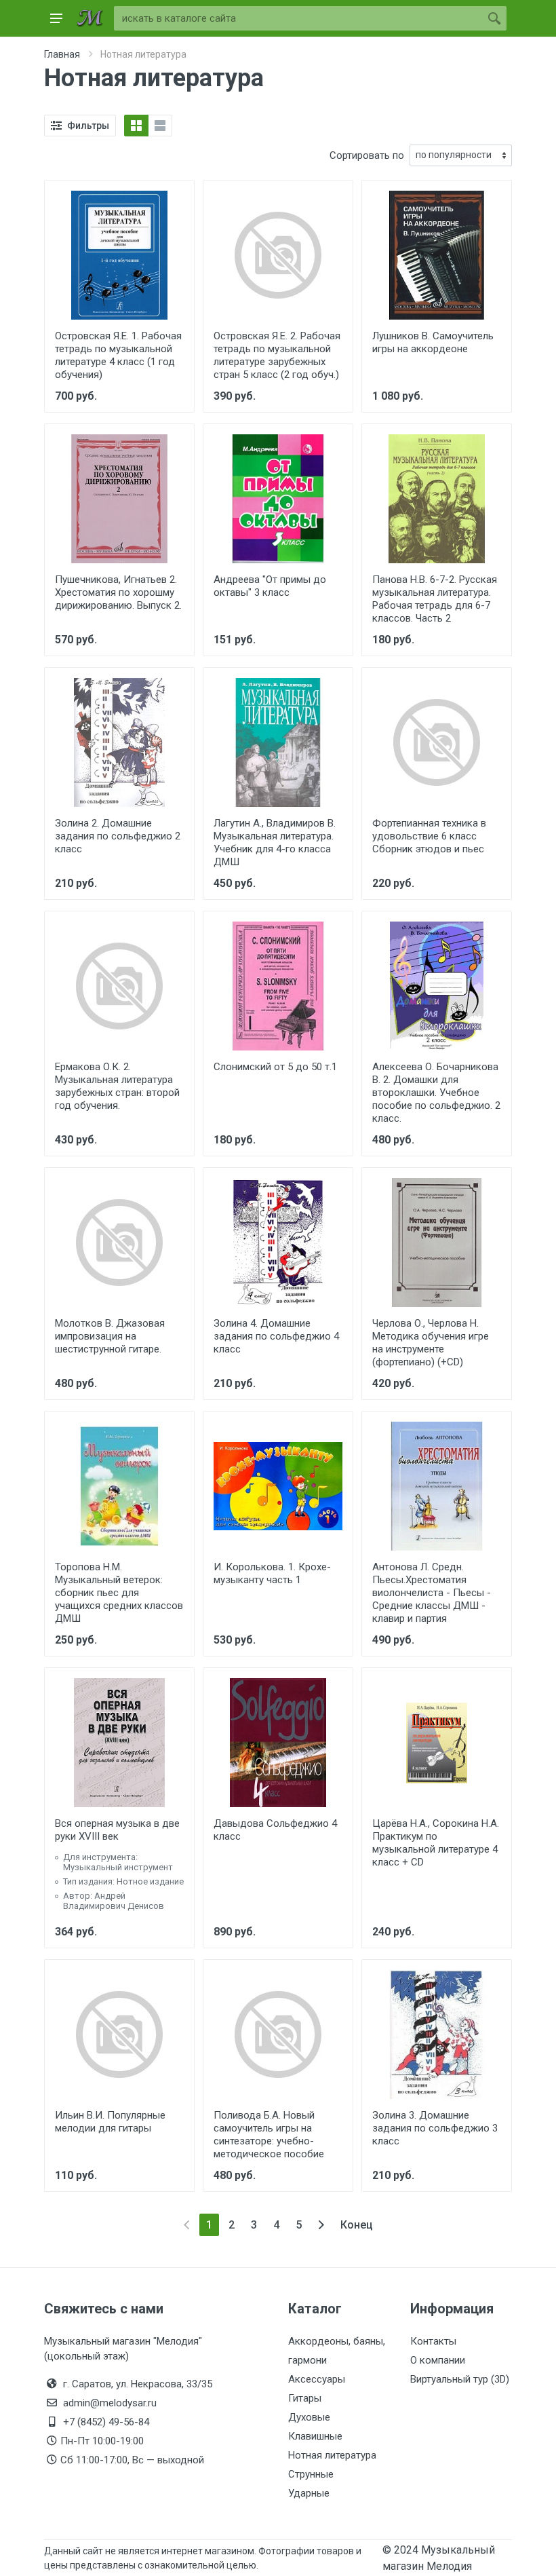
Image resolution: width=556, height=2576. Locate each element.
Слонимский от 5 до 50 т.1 (275, 1067)
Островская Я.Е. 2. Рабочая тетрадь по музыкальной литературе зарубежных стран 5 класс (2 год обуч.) (277, 355)
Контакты (433, 2341)
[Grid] (136, 126)
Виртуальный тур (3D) (460, 2379)
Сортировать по (367, 155)
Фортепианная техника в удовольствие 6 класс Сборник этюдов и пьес (429, 836)
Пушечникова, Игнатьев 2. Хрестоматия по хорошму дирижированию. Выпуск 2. (118, 592)
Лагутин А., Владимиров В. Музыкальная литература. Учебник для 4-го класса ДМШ (275, 842)
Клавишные (315, 2436)
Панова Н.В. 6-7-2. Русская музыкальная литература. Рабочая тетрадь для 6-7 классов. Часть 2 (435, 599)
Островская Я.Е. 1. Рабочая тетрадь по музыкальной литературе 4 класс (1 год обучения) (118, 355)
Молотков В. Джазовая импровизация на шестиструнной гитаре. (110, 1336)
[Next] (321, 2225)
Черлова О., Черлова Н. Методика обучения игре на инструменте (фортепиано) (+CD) (431, 1343)
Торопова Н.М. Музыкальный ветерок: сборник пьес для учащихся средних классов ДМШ (119, 1593)
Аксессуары (317, 2379)
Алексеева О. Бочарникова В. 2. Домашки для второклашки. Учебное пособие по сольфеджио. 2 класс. (436, 1093)
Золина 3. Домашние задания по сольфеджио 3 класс (435, 2128)
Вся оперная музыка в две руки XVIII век (117, 1830)
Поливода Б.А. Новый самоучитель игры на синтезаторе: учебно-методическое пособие (269, 2135)
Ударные (309, 2493)
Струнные (311, 2474)
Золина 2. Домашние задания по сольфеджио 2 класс (118, 836)
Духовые (309, 2417)
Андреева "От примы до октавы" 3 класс (270, 586)
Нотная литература (332, 2455)
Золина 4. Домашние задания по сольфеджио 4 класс (276, 1336)
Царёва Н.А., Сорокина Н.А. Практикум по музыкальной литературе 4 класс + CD (436, 1843)
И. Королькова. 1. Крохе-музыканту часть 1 (272, 1573)
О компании (438, 2360)
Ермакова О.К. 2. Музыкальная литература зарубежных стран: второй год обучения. (117, 1086)
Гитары (305, 2398)
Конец (357, 2225)
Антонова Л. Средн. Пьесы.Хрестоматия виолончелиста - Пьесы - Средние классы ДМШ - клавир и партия (432, 1593)
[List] (160, 126)
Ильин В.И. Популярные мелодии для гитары (110, 2122)
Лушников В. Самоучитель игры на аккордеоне (433, 342)
